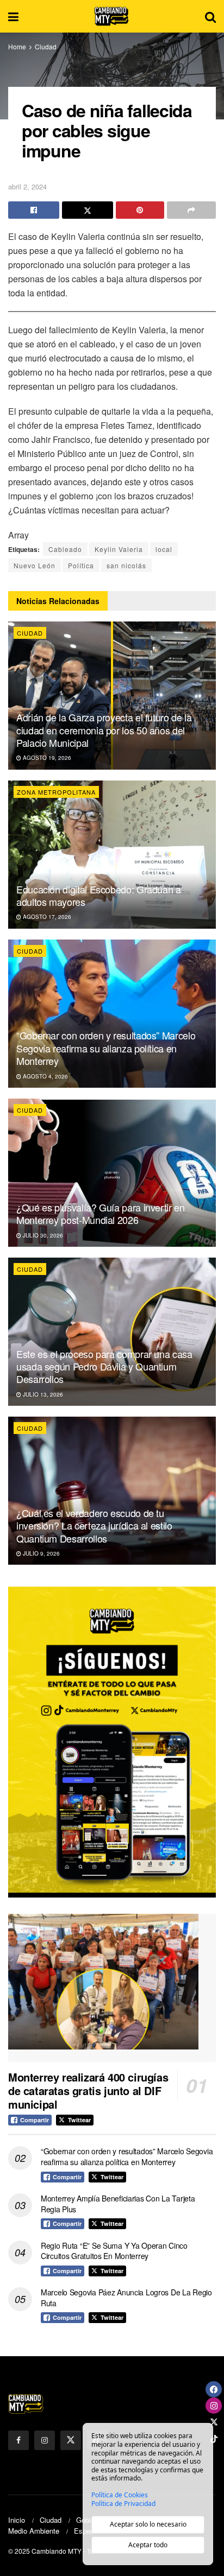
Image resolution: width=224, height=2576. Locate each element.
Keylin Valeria (119, 549)
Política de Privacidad (123, 2504)
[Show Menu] (13, 16)
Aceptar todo (148, 2545)
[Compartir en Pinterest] (140, 210)
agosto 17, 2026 (46, 917)
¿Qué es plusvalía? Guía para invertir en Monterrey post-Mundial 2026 (101, 1213)
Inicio (17, 2520)
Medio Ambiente (34, 2531)
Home (17, 46)
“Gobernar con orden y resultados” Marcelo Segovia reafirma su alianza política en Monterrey (106, 1048)
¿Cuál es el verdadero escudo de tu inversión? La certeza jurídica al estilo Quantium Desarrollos (94, 1525)
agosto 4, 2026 (45, 1076)
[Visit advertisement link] (112, 1742)
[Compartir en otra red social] (191, 210)
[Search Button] (210, 16)
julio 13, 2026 (42, 1394)
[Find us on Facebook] (18, 2440)
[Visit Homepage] (112, 16)
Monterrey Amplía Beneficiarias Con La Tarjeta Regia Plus (118, 2204)
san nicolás (126, 565)
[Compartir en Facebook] (34, 210)
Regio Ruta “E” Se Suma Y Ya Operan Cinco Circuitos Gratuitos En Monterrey (114, 2251)
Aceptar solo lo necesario (148, 2524)
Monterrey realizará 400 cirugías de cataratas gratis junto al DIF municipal (88, 2090)
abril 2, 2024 (27, 186)
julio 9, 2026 (41, 1553)
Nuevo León (35, 565)
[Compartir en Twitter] (88, 210)
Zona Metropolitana (56, 792)
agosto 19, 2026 (46, 758)
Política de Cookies (120, 2495)
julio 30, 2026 (42, 1235)
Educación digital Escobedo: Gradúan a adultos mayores (99, 895)
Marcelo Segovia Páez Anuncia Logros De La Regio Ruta (126, 2298)
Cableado (65, 549)
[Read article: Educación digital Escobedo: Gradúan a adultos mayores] (112, 855)
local (164, 549)
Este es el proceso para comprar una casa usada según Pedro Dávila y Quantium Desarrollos (104, 1366)
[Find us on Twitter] (71, 2440)
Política (81, 565)
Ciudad (46, 46)
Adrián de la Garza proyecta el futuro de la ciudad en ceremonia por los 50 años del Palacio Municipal (104, 730)
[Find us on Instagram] (45, 2440)
